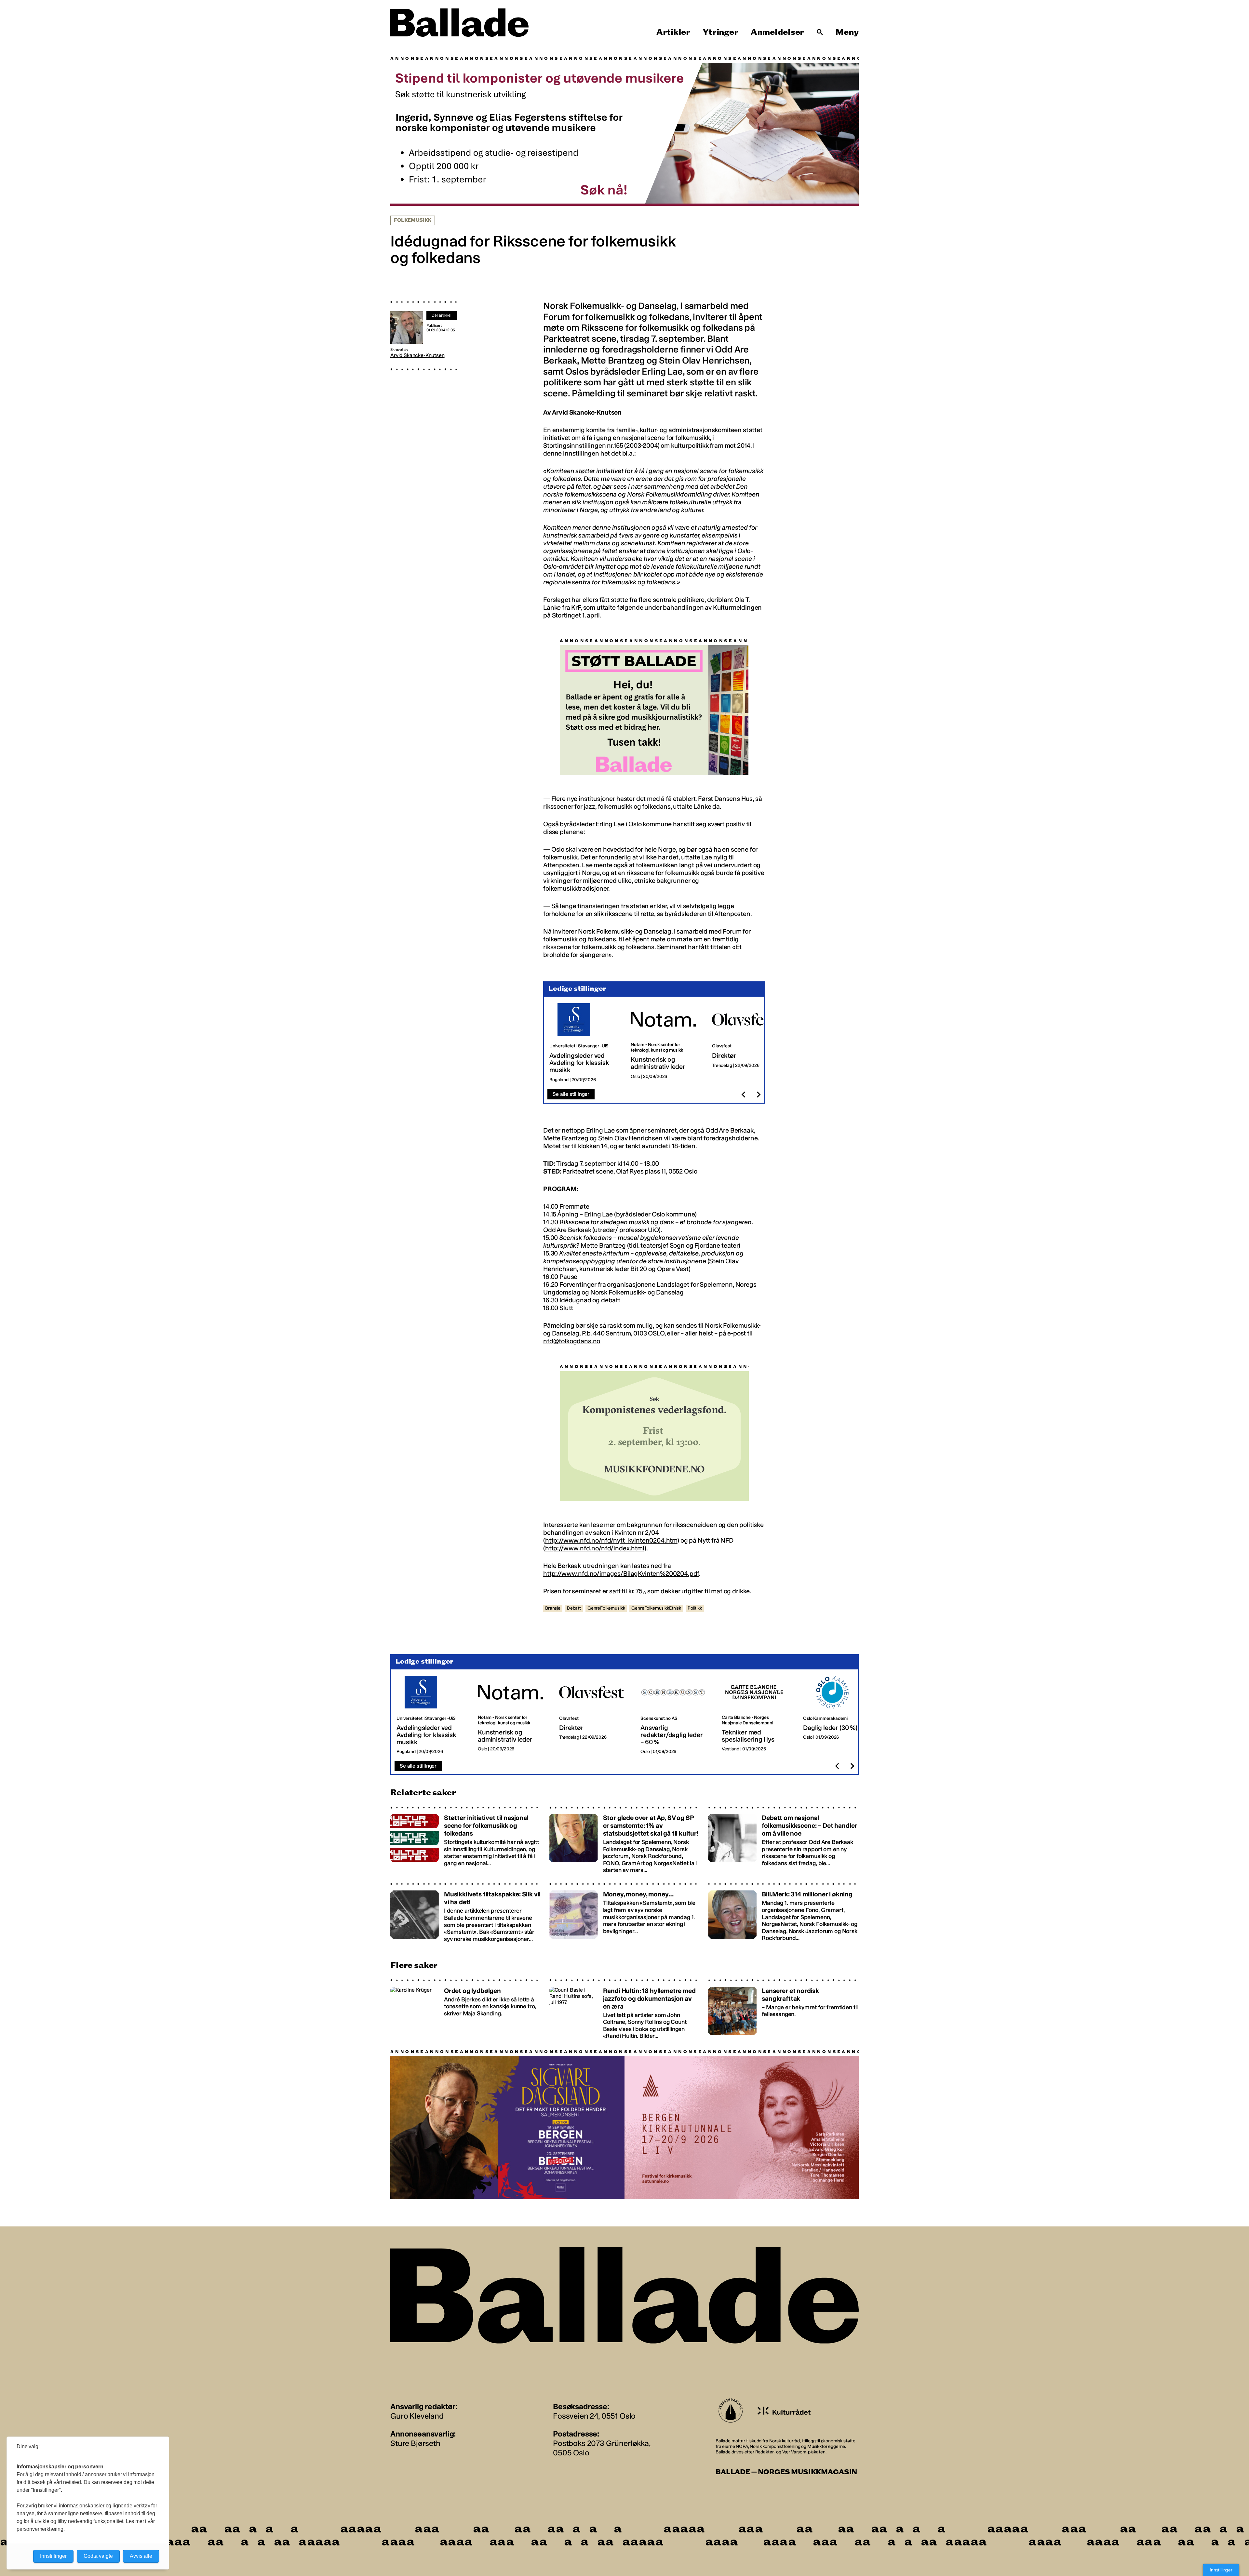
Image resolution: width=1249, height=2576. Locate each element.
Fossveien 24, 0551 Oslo (594, 2416)
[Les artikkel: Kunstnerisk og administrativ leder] (666, 1043)
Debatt (574, 1608)
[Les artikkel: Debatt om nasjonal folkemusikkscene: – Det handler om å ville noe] (783, 1840)
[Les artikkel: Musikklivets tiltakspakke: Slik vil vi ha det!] (466, 1912)
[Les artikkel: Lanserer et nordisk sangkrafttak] (783, 2009)
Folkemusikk (413, 220)
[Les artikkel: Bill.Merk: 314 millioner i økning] (783, 1912)
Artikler (673, 32)
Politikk (695, 1608)
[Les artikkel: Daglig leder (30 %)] (839, 1715)
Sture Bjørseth (415, 2443)
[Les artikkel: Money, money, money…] (625, 1912)
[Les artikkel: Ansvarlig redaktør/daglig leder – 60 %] (676, 1715)
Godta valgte (98, 2556)
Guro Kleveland (417, 2416)
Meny (847, 32)
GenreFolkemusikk (606, 1608)
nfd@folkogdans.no (572, 1341)
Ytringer (720, 32)
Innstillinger (1221, 2570)
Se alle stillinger (571, 1094)
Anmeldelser (777, 32)
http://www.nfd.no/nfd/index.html (595, 1548)
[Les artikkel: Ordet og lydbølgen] (466, 2009)
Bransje (553, 1608)
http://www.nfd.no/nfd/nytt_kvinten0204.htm (611, 1540)
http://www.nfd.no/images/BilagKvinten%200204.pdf (621, 1573)
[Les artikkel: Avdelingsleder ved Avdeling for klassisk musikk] (585, 1043)
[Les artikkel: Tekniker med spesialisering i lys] (757, 1715)
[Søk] (820, 32)
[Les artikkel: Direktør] (747, 1043)
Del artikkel (442, 315)
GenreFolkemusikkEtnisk (656, 1608)
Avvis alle (141, 2556)
